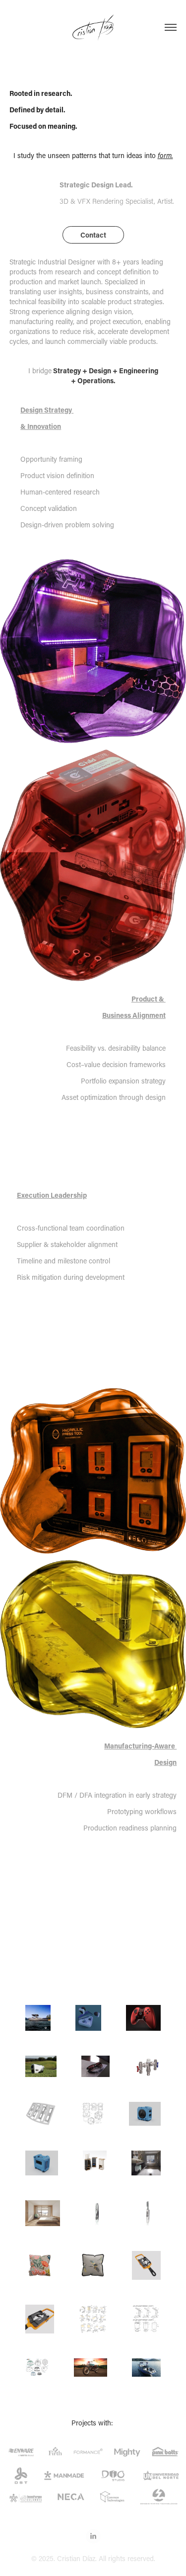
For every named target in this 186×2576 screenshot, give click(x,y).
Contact (93, 235)
